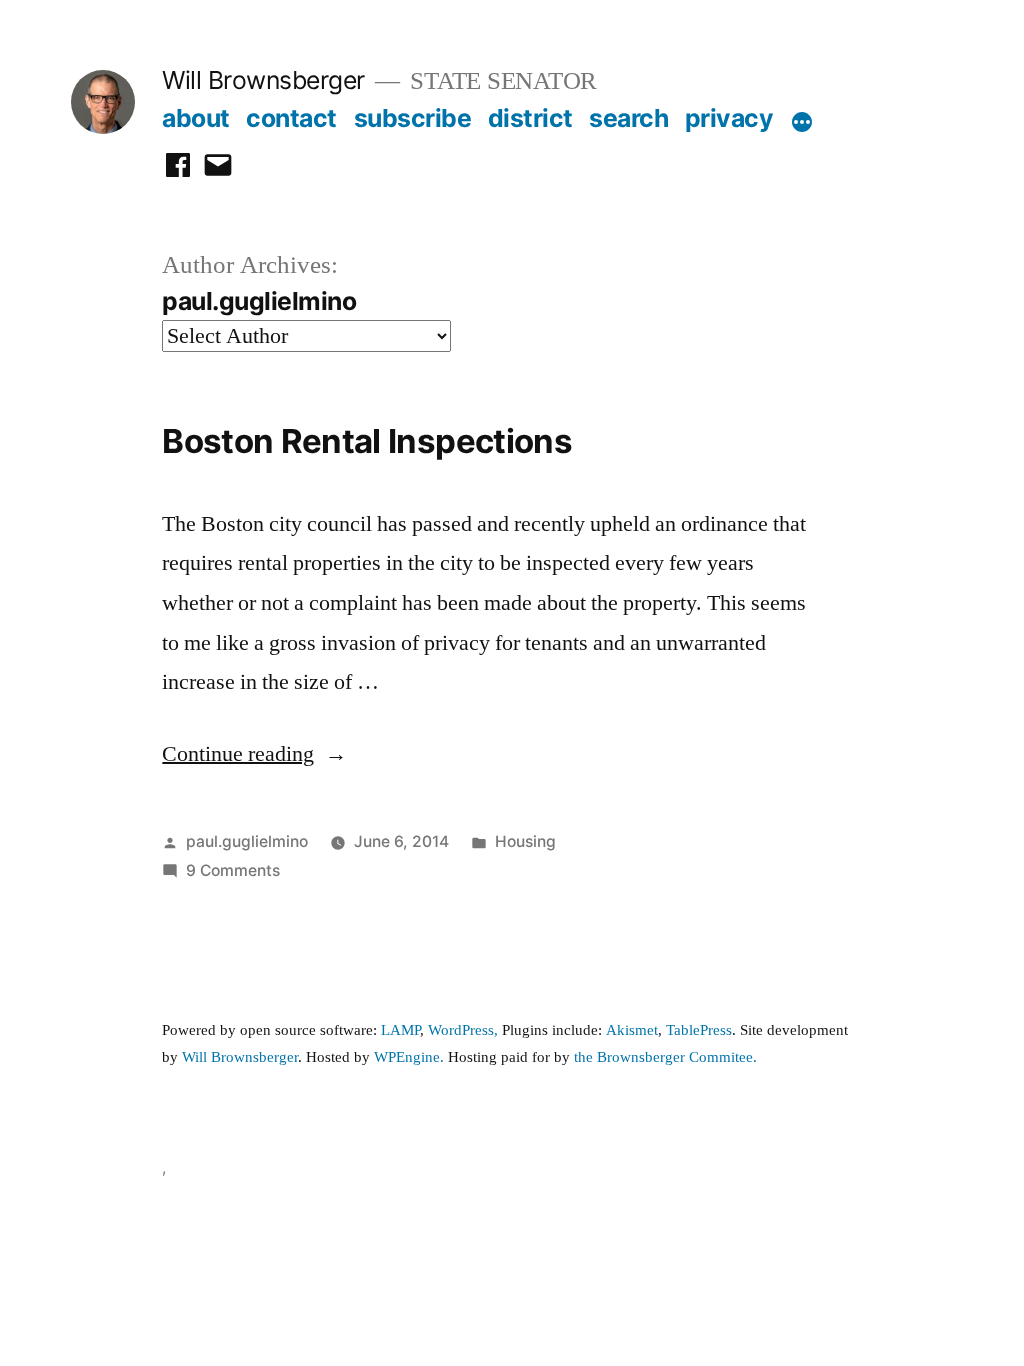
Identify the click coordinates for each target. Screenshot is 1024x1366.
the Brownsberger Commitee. (665, 1057)
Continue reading (254, 754)
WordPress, (463, 1030)
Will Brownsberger (263, 80)
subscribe (413, 118)
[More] (802, 122)
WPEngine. (411, 1057)
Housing (525, 841)
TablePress (699, 1030)
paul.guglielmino (247, 841)
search (628, 118)
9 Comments (233, 870)
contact (291, 118)
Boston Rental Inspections (367, 441)
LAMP (400, 1030)
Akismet (632, 1030)
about (196, 118)
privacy (729, 118)
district (530, 118)
